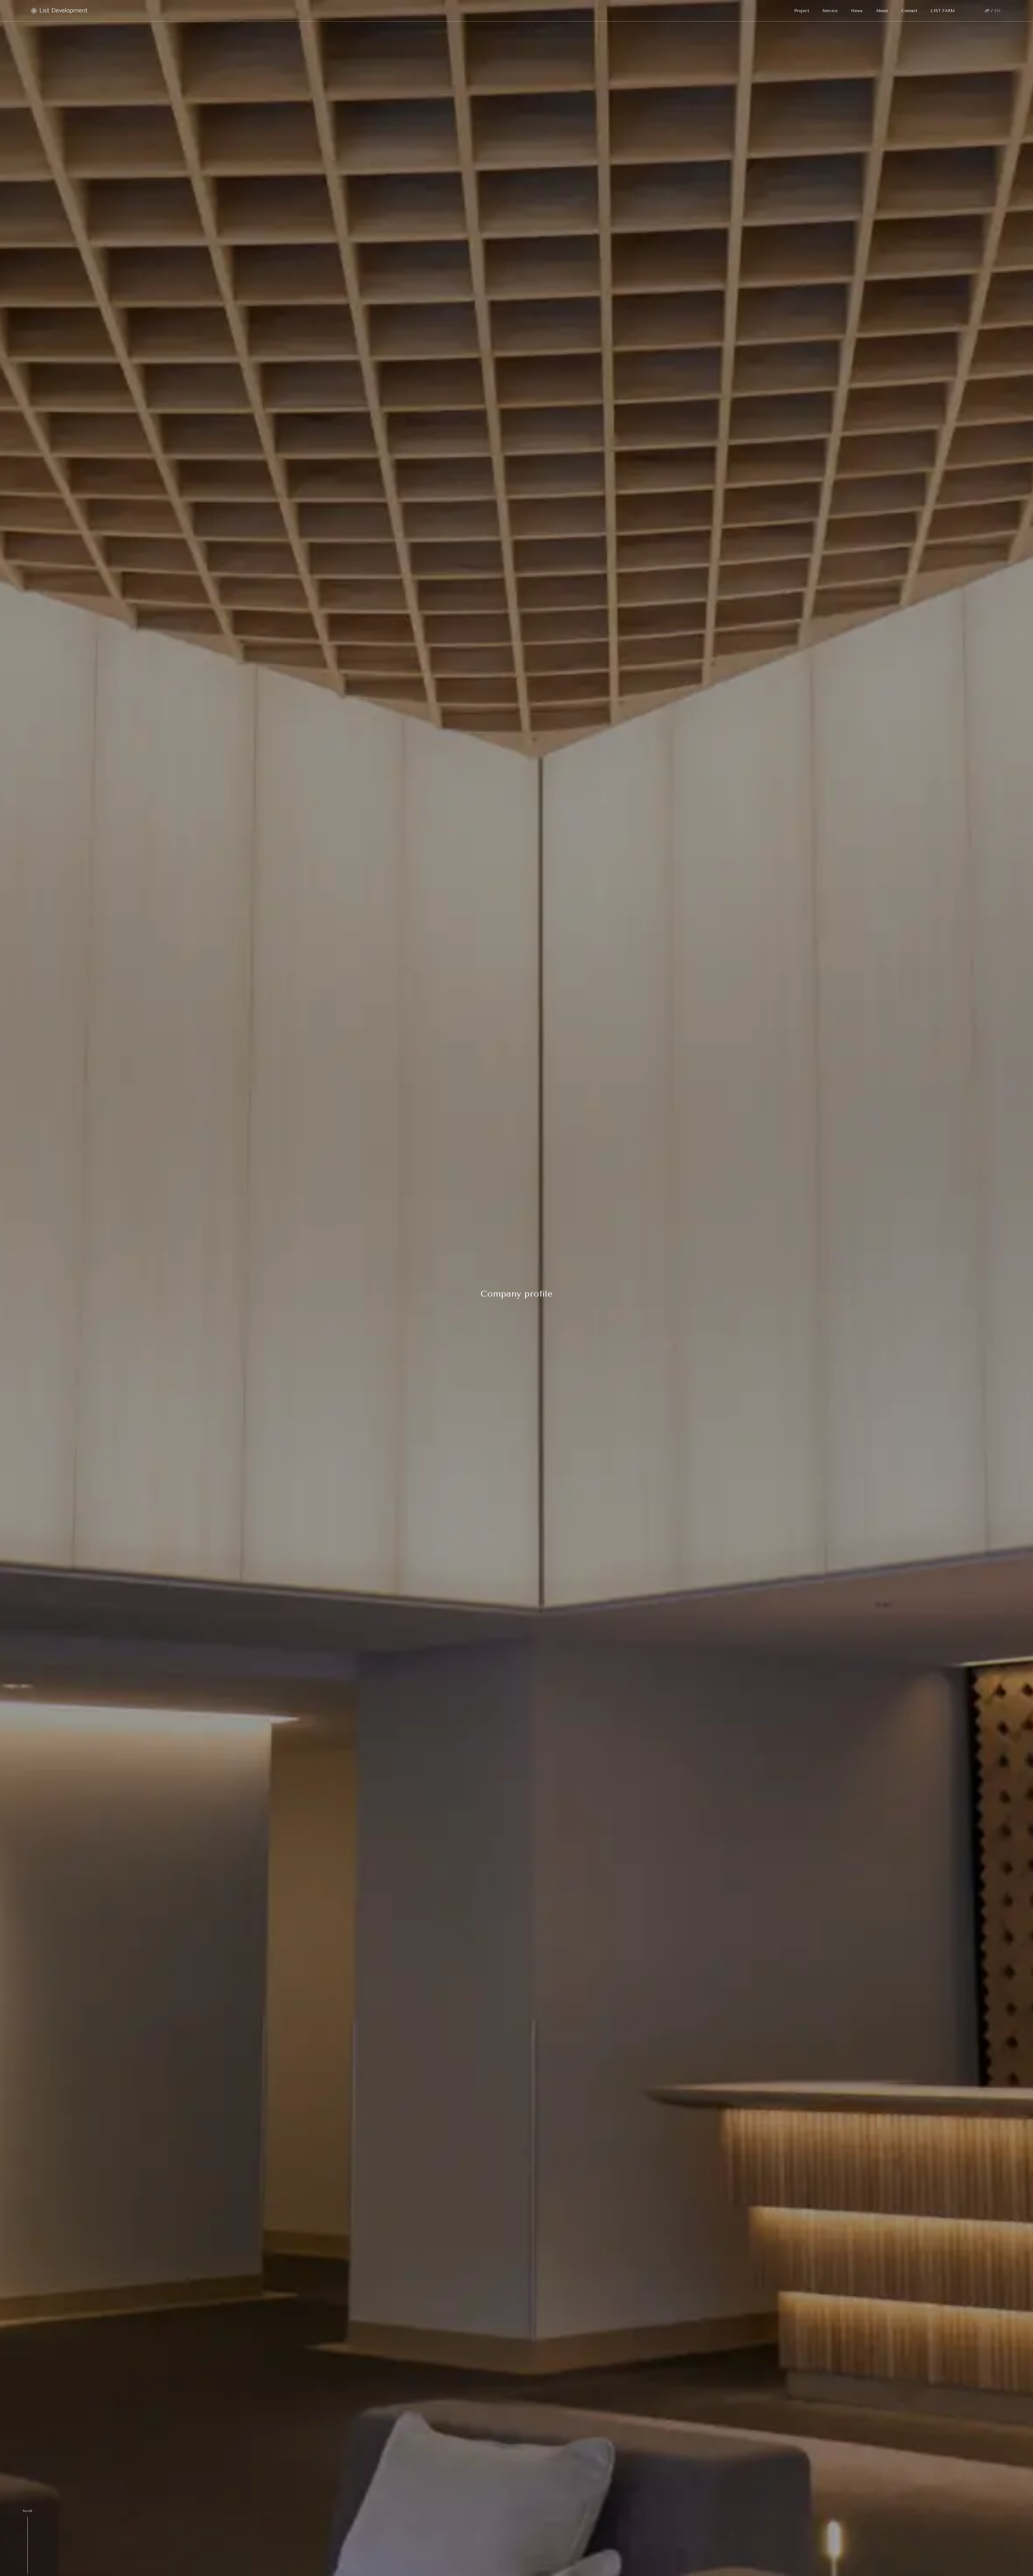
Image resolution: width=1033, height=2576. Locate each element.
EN (998, 11)
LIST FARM (943, 11)
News (857, 11)
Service (830, 11)
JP (987, 11)
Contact (909, 11)
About (882, 11)
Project (802, 11)
